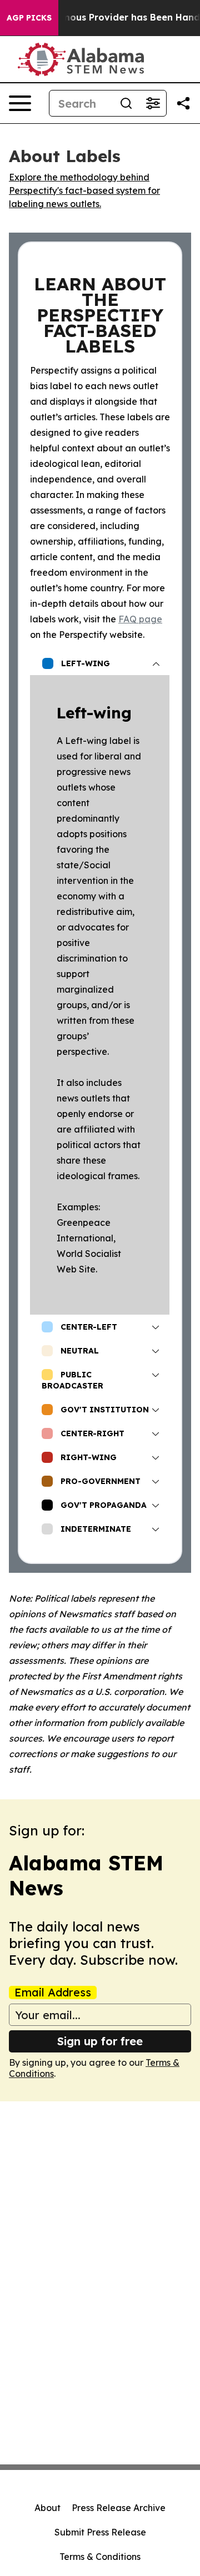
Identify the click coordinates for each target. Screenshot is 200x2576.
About (47, 2508)
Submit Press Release (100, 2532)
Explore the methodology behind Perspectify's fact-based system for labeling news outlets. (84, 190)
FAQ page (140, 619)
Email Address (53, 1993)
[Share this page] (183, 103)
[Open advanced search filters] (153, 103)
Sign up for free (100, 2041)
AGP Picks (29, 18)
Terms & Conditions (100, 2557)
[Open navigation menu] (20, 103)
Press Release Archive (119, 2508)
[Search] (126, 103)
